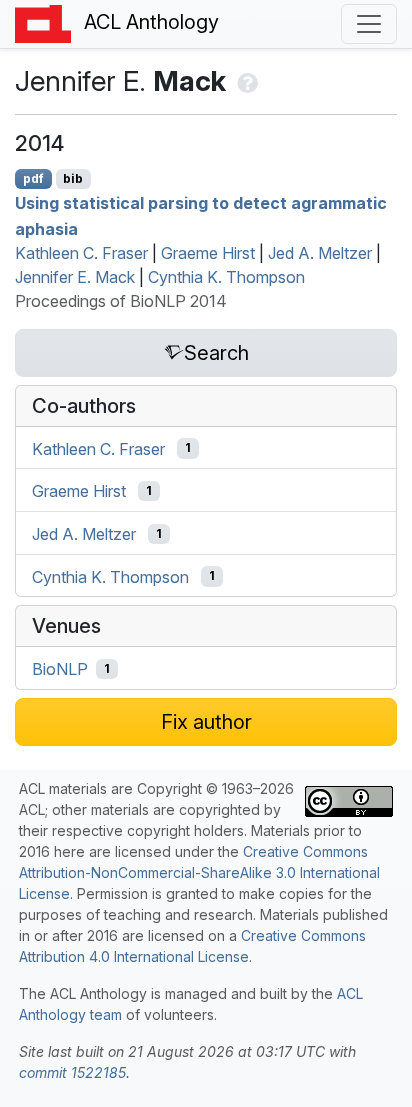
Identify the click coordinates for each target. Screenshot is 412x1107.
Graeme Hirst (208, 253)
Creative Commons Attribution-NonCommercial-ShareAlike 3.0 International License (199, 872)
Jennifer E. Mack (75, 277)
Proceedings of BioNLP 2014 (121, 301)
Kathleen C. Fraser (81, 253)
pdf (33, 178)
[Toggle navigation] (369, 24)
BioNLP (60, 669)
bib (73, 178)
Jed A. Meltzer (320, 253)
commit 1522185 (72, 1072)
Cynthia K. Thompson (226, 277)
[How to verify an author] (245, 81)
